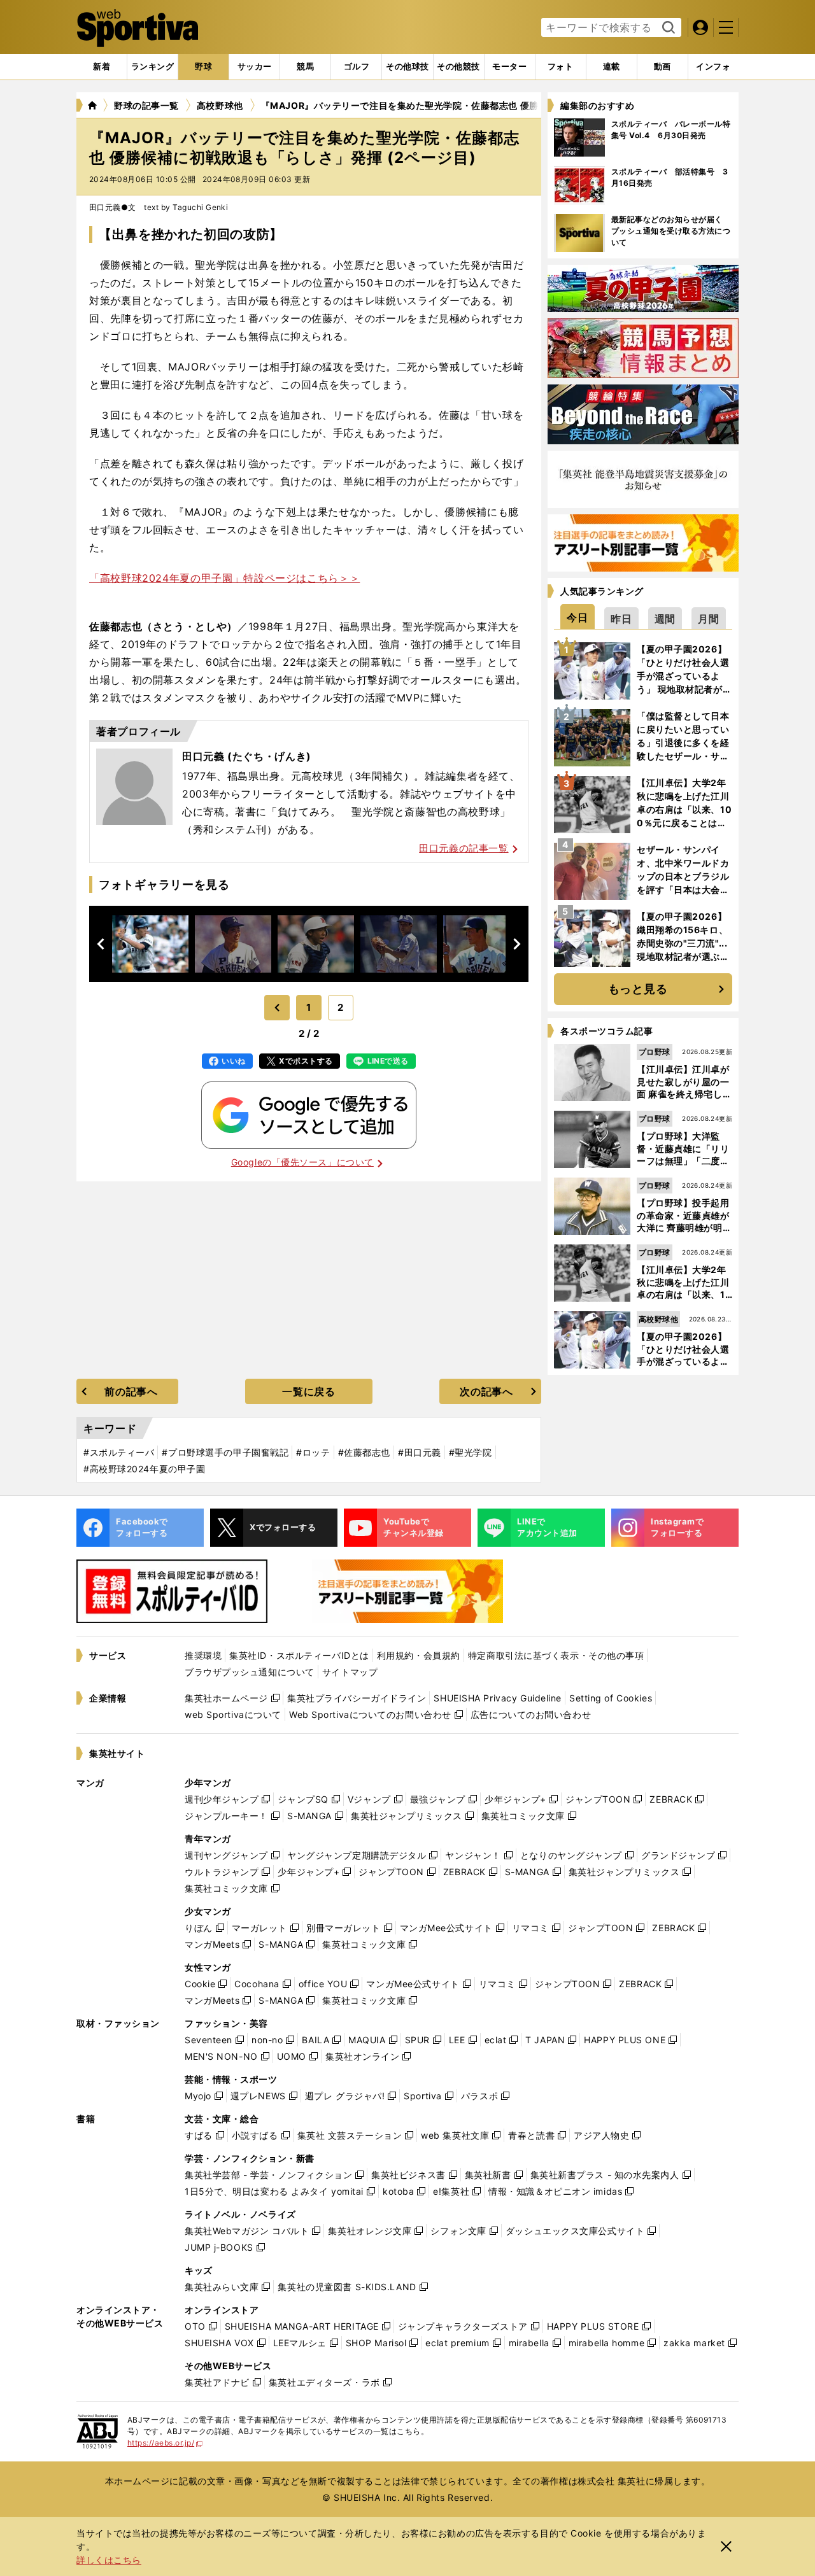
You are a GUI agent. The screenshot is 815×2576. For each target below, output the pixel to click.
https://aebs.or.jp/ (165, 2443)
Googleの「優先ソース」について (302, 1162)
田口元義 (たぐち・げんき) (247, 756)
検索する (667, 28)
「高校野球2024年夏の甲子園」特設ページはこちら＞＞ (224, 578)
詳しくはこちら (109, 2560)
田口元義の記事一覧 (464, 848)
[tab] (203, 67)
